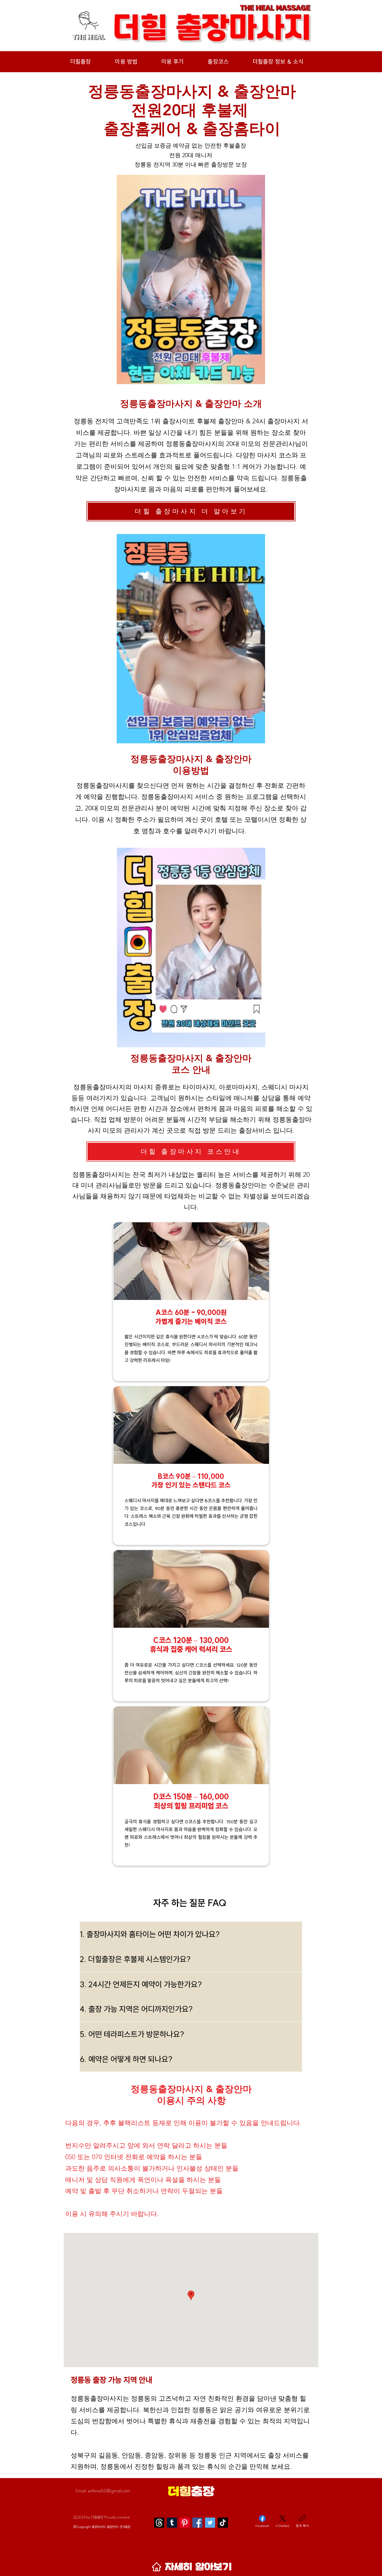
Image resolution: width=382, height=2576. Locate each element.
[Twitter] (210, 2523)
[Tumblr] (172, 2523)
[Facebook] (197, 2523)
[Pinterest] (185, 2523)
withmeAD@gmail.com (109, 2491)
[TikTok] (223, 2523)
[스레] (159, 2523)
